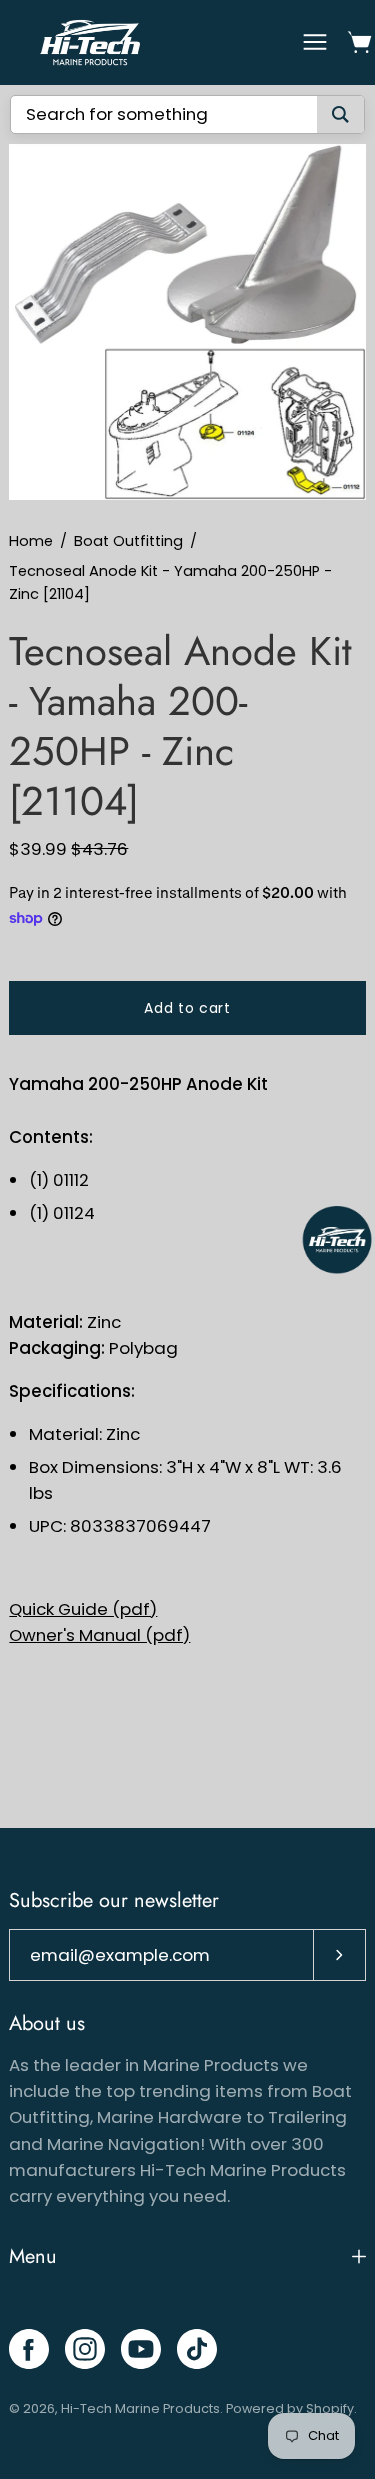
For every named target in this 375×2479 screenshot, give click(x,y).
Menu (33, 2256)
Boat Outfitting (128, 541)
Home (31, 541)
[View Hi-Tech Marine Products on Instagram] (85, 2349)
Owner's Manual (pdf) (99, 1635)
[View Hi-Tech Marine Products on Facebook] (29, 2349)
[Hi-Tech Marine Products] (90, 42)
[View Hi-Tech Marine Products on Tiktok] (197, 2349)
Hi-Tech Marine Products (140, 2408)
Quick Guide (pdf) (83, 1609)
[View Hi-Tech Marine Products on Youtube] (141, 2349)
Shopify (330, 2408)
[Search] (340, 114)
